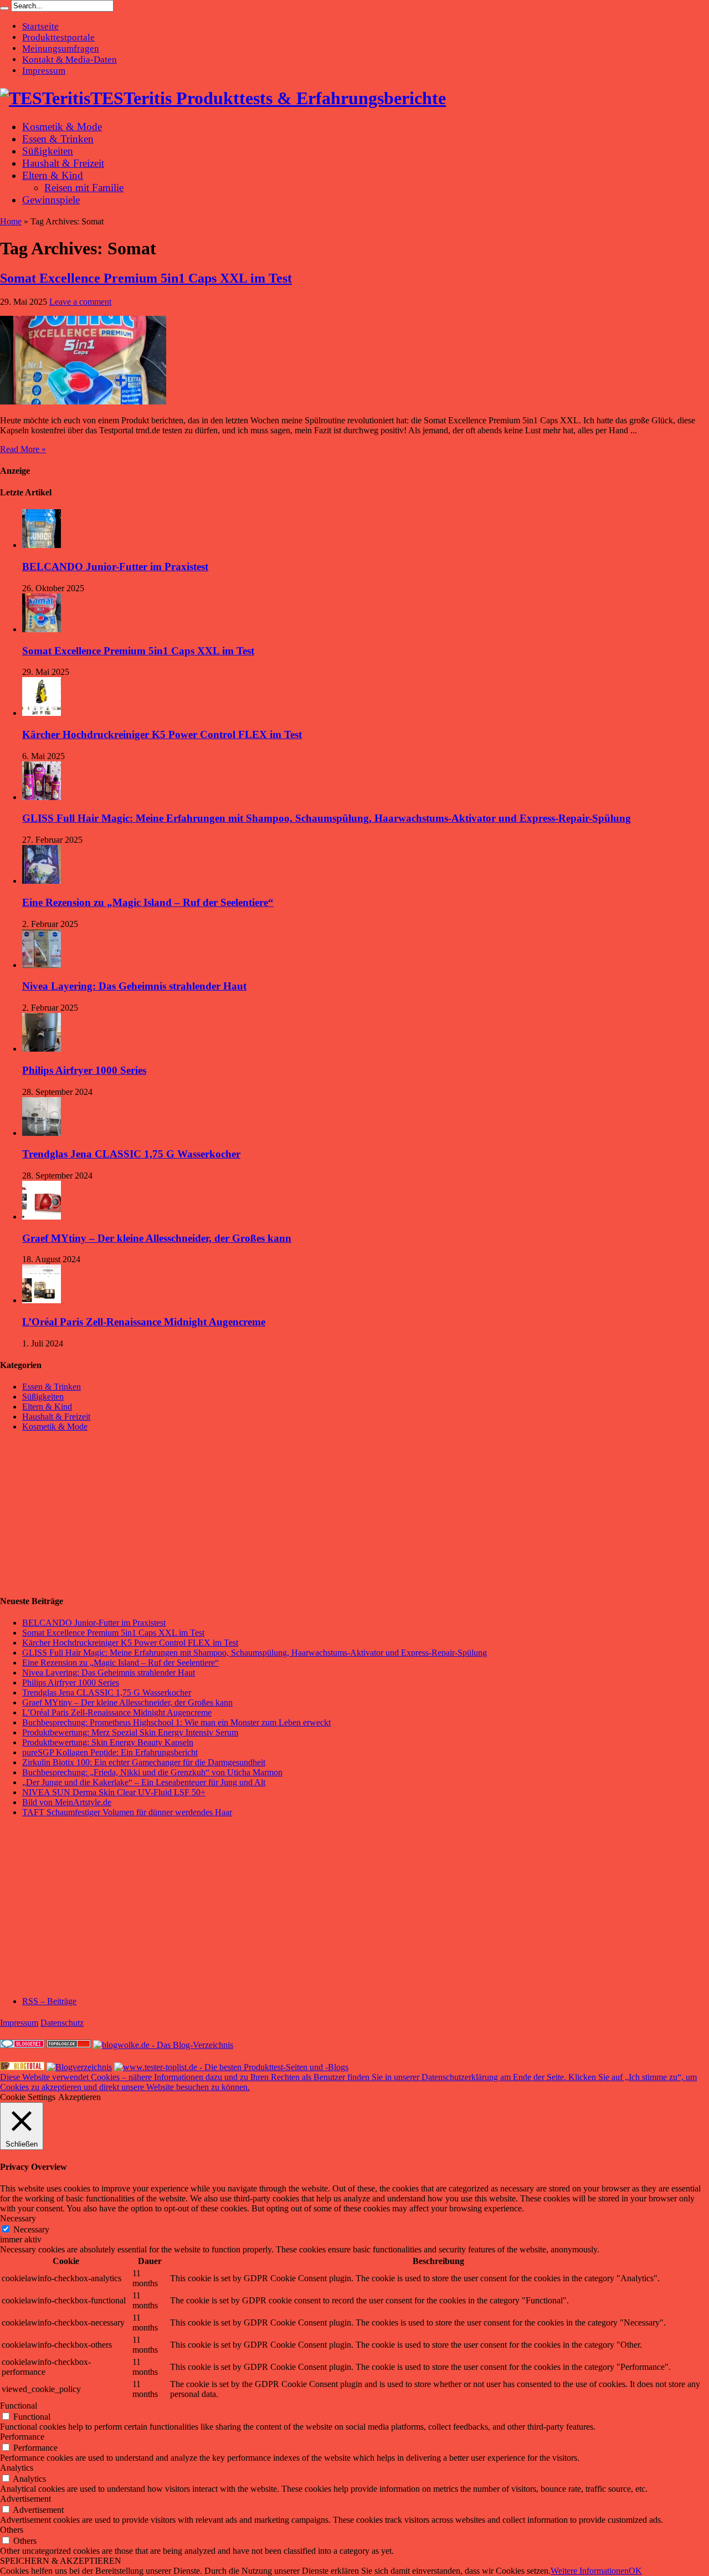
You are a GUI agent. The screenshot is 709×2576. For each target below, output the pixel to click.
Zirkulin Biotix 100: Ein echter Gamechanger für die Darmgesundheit (144, 1762)
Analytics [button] (17, 2468)
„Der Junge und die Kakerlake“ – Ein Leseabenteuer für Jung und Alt (144, 1782)
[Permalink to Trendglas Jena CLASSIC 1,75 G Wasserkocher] (42, 1133)
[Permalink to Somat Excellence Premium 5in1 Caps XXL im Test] (83, 401)
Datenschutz (62, 2023)
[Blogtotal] (22, 2067)
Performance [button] (22, 2437)
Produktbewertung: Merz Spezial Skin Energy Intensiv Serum (130, 1732)
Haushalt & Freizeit (63, 163)
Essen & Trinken (58, 139)
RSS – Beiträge (49, 2001)
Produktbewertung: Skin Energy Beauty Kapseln (108, 1742)
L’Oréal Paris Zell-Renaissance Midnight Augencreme (144, 1322)
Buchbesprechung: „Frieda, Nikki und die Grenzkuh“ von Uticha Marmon (152, 1772)
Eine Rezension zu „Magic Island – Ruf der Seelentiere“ (148, 902)
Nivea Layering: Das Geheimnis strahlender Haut (134, 986)
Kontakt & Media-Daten (70, 60)
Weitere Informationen (590, 2571)
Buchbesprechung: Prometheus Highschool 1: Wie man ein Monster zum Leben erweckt (176, 1722)
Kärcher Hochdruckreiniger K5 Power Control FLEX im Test (162, 734)
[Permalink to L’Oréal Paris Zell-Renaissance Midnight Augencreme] (42, 1300)
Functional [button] (19, 2406)
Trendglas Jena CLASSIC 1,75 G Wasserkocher (131, 1154)
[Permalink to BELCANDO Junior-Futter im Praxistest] (42, 545)
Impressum (44, 71)
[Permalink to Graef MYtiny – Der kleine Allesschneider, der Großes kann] (42, 1217)
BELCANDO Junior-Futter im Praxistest (115, 567)
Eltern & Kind (53, 175)
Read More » (23, 449)
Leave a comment (80, 302)
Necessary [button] (18, 2218)
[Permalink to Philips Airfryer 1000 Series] (42, 1049)
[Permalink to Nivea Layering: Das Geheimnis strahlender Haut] (42, 965)
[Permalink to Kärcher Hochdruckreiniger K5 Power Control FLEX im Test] (42, 713)
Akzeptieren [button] (79, 2097)
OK (635, 2571)
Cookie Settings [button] (28, 2097)
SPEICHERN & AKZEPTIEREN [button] (61, 2561)
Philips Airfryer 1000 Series (84, 1070)
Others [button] (12, 2530)
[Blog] (79, 2067)
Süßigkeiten (48, 151)
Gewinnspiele (51, 200)
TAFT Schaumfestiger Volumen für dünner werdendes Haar (127, 1812)
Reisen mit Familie (84, 188)
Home (11, 221)
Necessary (31, 2229)
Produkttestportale (58, 37)
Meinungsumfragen (61, 48)
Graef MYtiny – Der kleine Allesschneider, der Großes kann (157, 1238)
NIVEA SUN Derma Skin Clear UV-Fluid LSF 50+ (114, 1792)
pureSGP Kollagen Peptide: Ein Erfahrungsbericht (110, 1752)
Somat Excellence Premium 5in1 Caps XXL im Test (146, 278)
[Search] (4, 8)
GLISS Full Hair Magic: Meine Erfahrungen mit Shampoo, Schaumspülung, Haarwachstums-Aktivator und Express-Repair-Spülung (327, 818)
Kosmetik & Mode (62, 127)
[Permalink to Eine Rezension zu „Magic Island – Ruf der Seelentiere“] (42, 881)
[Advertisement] (83, 1513)
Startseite (40, 26)
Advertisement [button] (25, 2499)
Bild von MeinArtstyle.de (67, 1802)
